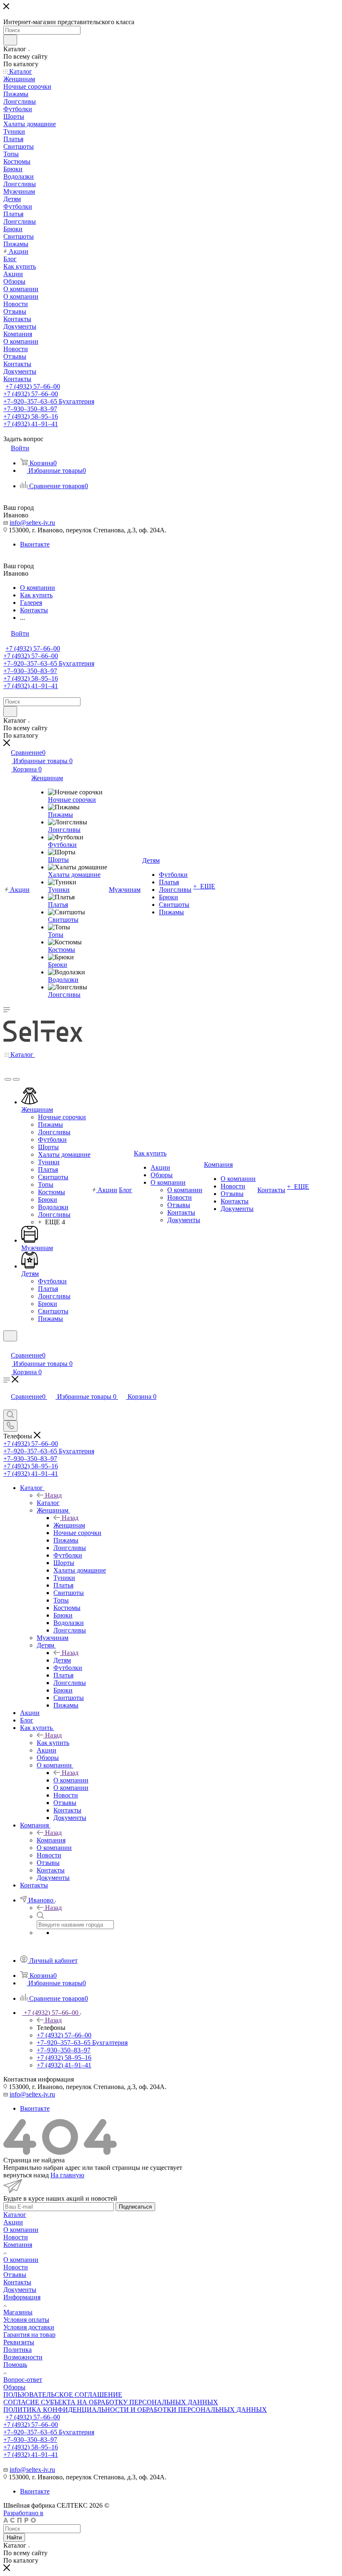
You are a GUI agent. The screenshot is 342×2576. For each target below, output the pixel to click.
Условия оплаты (26, 2320)
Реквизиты (19, 2342)
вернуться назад (26, 2175)
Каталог (48, 1503)
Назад (53, 1495)
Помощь (15, 2365)
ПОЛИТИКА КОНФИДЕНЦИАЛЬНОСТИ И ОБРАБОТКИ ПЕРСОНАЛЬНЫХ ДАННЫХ (135, 2410)
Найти (14, 2537)
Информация (22, 2297)
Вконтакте (35, 544)
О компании (71, 1780)
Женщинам (69, 1525)
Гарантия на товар (29, 2335)
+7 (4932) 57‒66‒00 (33, 386)
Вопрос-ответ (23, 2380)
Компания (51, 1840)
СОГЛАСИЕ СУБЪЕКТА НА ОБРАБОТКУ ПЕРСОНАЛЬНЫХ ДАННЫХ (111, 2402)
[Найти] (10, 40)
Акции (13, 2222)
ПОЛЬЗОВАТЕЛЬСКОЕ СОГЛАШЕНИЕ (63, 2395)
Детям (62, 1660)
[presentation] (8, 1079)
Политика (18, 2350)
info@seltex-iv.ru (32, 523)
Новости (16, 2237)
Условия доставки (29, 2327)
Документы (20, 2290)
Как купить (53, 1743)
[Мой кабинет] (7, 1347)
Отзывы (15, 2275)
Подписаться (135, 2207)
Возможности (23, 2357)
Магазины (18, 2312)
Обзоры (14, 2387)
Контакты (17, 2282)
